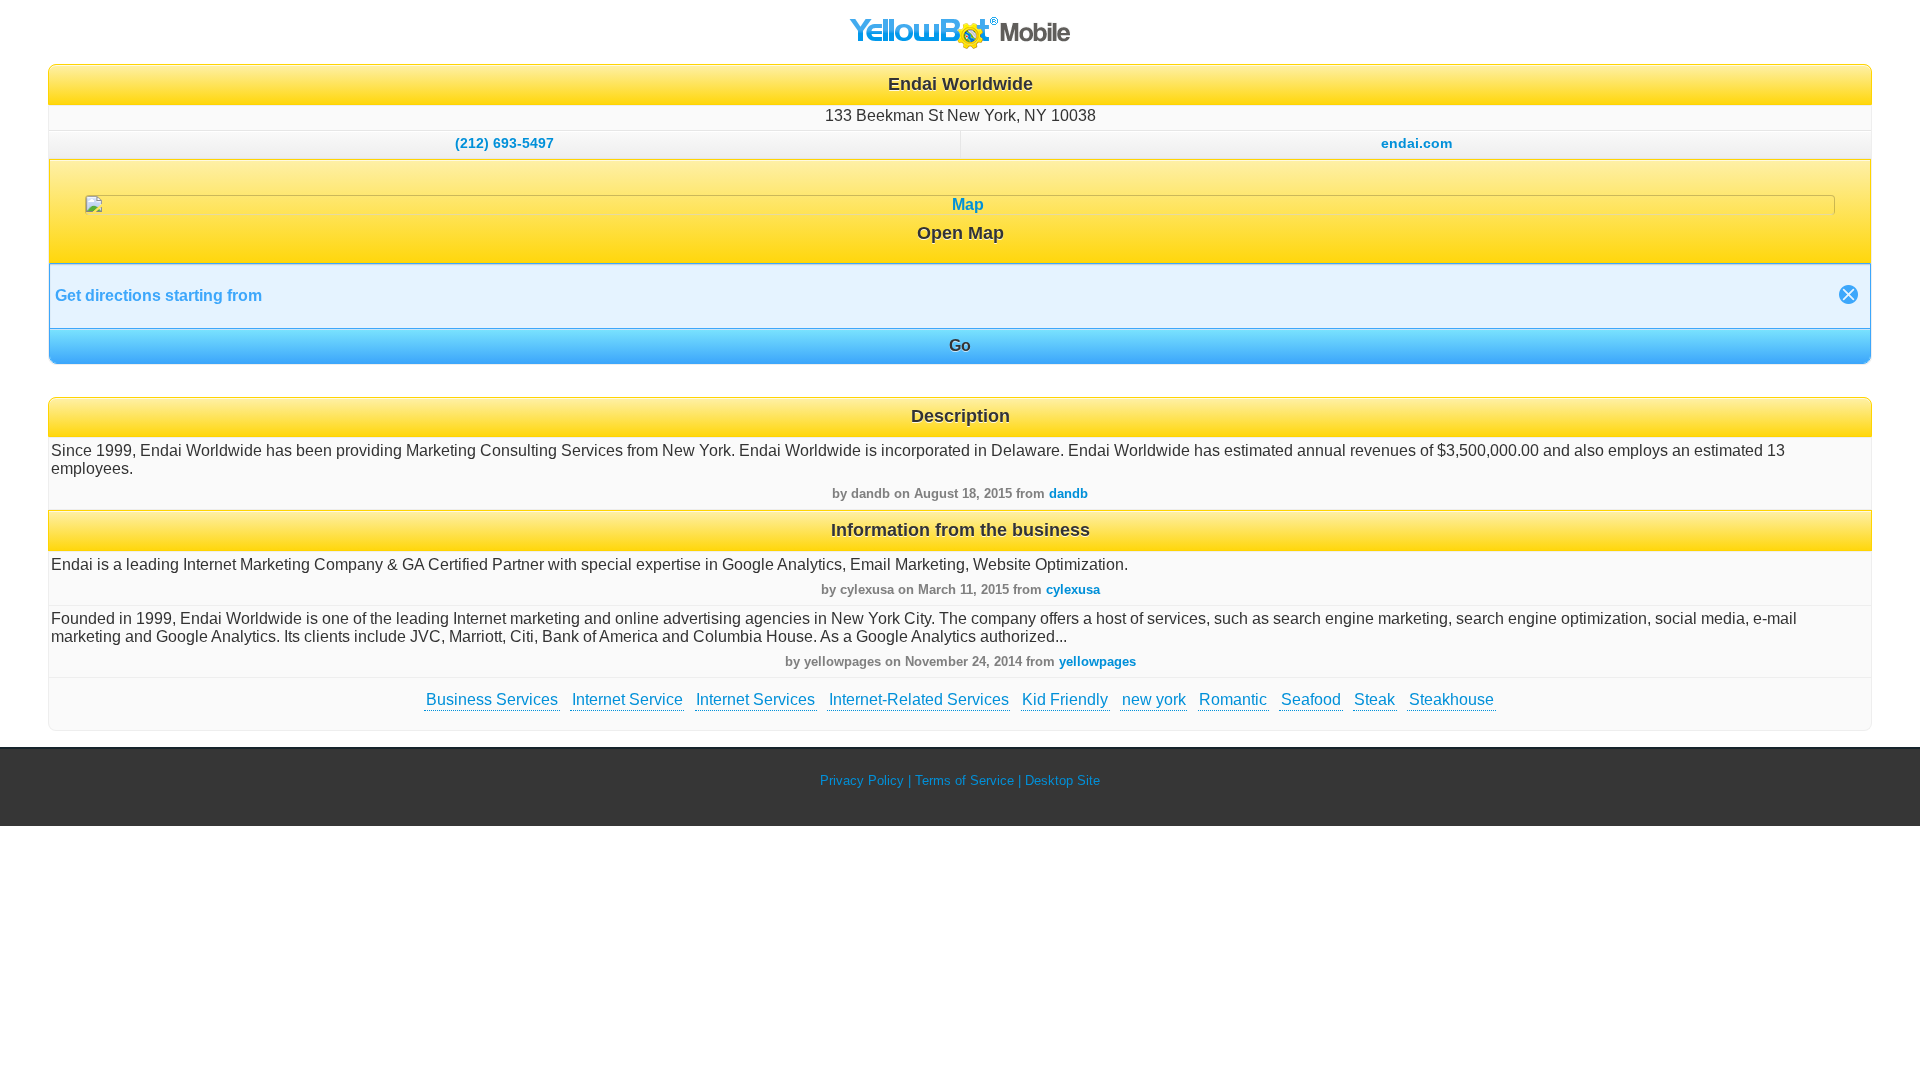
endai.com (1416, 143)
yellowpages (1097, 661)
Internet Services (755, 699)
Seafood (1311, 699)
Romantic (1233, 699)
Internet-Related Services (919, 699)
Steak (1374, 699)
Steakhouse (1451, 699)
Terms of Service (964, 780)
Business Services (492, 699)
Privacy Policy (862, 780)
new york (1154, 699)
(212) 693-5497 (504, 143)
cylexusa (1073, 589)
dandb (1068, 493)
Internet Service (627, 699)
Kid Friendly (1065, 699)
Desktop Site (1062, 780)
